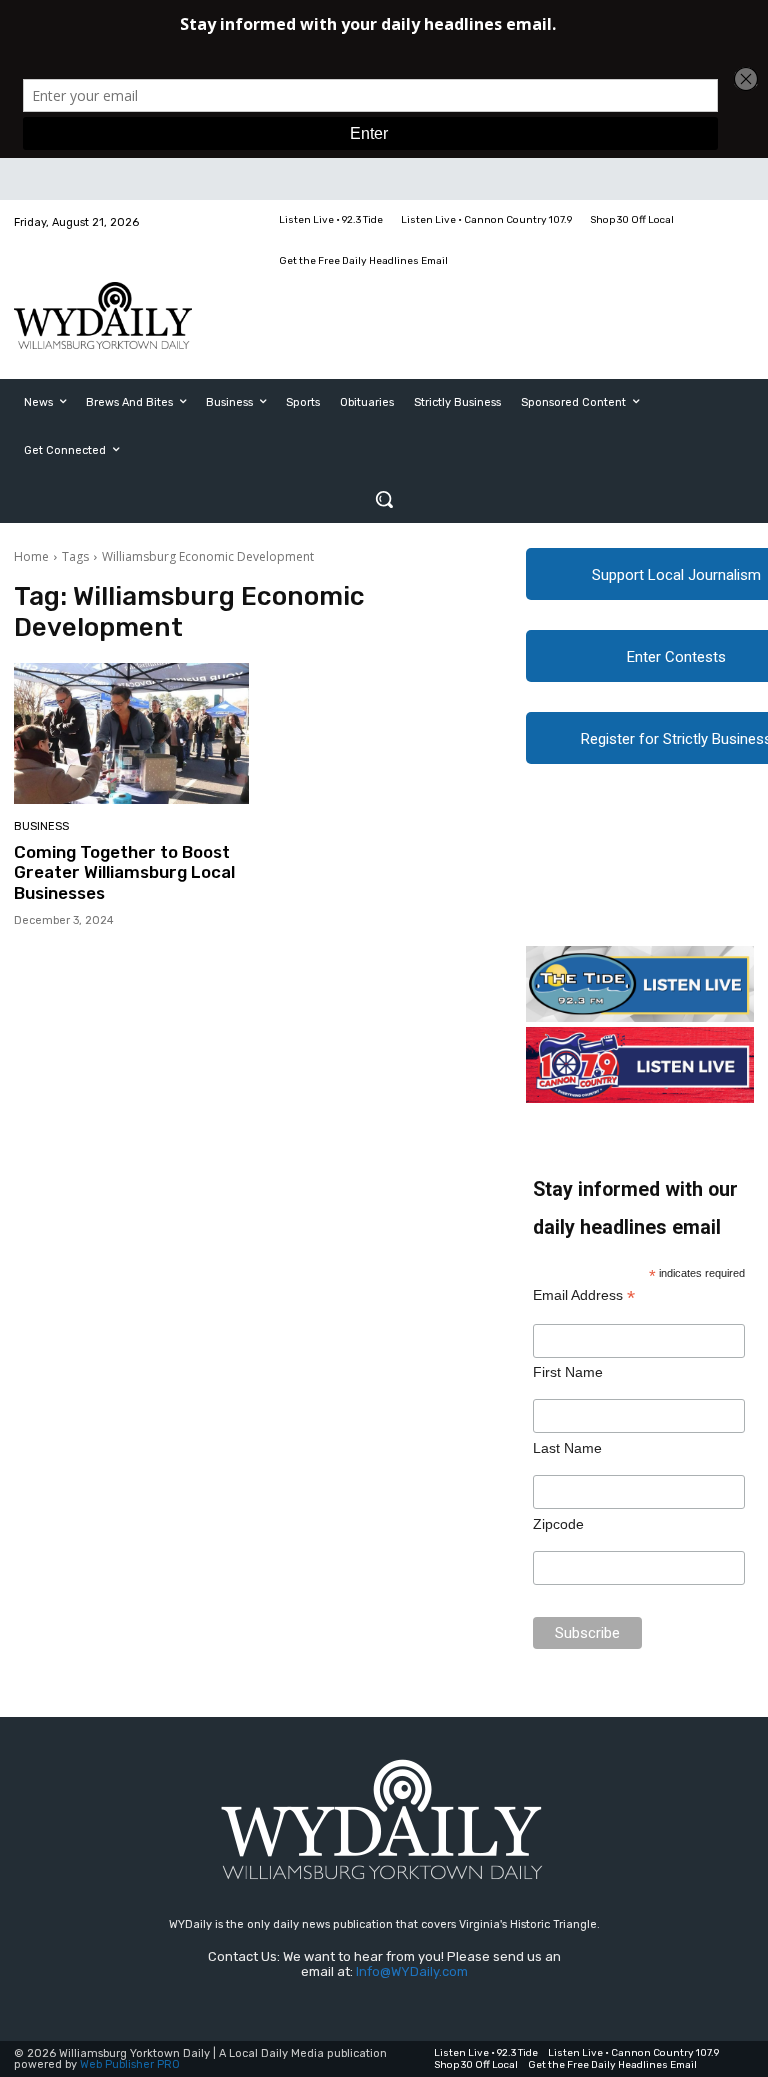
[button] (384, 499)
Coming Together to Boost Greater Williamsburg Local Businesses (124, 872)
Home (31, 556)
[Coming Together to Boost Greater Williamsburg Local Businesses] (131, 733)
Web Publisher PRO (130, 2064)
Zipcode (558, 1524)
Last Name (567, 1448)
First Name (568, 1372)
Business (41, 826)
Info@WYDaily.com (412, 1971)
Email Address (584, 1295)
